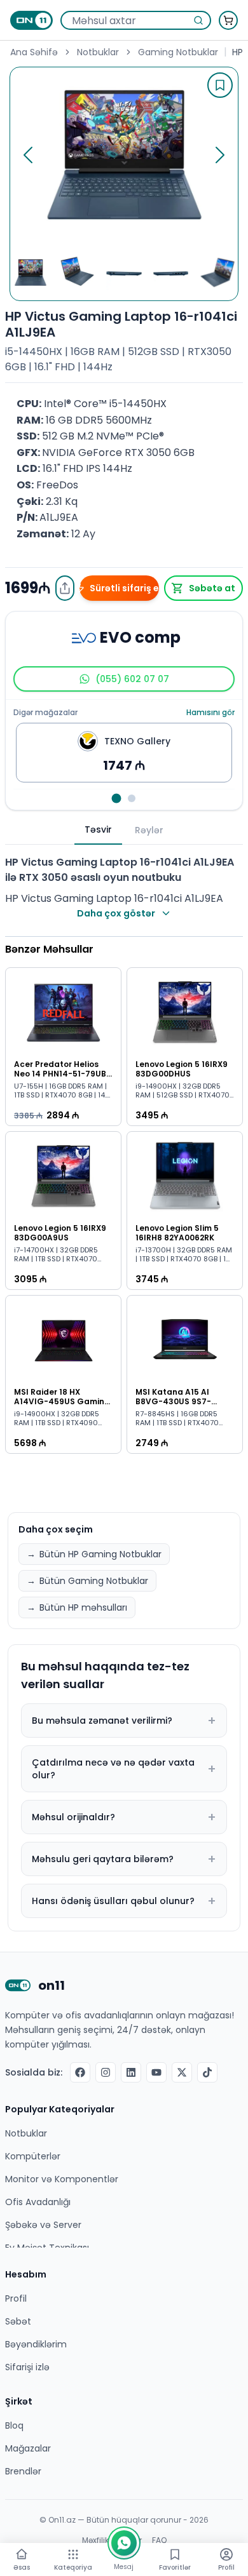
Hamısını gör (210, 713)
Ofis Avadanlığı (38, 2202)
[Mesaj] (124, 2543)
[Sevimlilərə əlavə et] (220, 85)
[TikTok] (207, 2072)
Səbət (18, 2321)
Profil (16, 2298)
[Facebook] (80, 2072)
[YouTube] (156, 2072)
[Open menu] (73, 2554)
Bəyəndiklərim (36, 2344)
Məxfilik (95, 2540)
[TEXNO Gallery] (117, 799)
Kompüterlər (33, 2156)
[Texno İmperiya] (132, 798)
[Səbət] (228, 20)
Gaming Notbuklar (178, 52)
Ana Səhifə (34, 52)
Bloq (14, 2425)
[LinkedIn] (131, 2072)
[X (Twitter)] (182, 2072)
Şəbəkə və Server (43, 2225)
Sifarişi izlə (27, 2367)
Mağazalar (28, 2448)
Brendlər (23, 2471)
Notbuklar (98, 52)
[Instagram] (106, 2072)
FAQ (159, 2540)
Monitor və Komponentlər (62, 2179)
